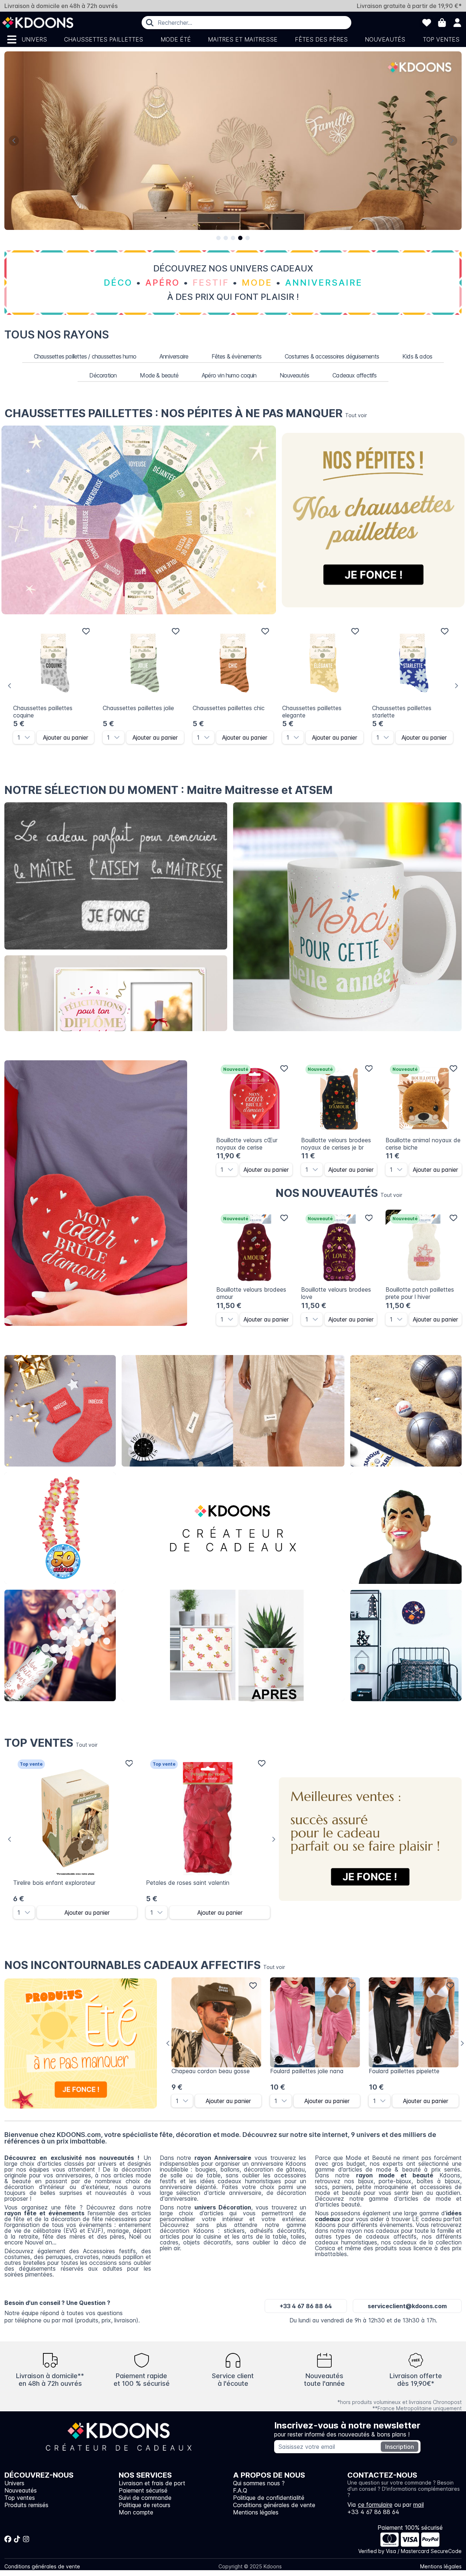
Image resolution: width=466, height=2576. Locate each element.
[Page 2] (226, 238)
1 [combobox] (19, 737)
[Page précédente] (14, 141)
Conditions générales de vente (274, 2505)
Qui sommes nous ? (259, 2483)
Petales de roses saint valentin (188, 1883)
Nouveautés (385, 39)
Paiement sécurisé (143, 2490)
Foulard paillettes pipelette (404, 2071)
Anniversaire (174, 356)
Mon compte (136, 2512)
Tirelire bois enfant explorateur (54, 1883)
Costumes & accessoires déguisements (332, 356)
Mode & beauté (159, 375)
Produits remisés (26, 2505)
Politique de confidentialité (269, 2498)
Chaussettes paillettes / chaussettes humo (85, 356)
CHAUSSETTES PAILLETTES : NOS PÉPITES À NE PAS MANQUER (186, 413)
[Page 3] (233, 238)
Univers (34, 39)
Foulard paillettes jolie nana (307, 2071)
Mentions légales (256, 2512)
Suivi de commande (145, 2498)
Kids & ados (417, 356)
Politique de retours (145, 2505)
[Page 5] (248, 238)
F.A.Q (240, 2490)
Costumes (406, 1528)
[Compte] (457, 23)
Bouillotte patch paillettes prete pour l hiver (420, 1293)
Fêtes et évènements (60, 1645)
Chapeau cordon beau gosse (211, 2071)
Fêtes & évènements (236, 356)
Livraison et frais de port (152, 2483)
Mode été (176, 39)
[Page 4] (240, 238)
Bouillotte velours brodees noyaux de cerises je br (336, 1144)
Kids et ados (406, 1645)
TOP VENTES (51, 1743)
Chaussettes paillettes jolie (138, 708)
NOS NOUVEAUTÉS (339, 1193)
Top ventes (441, 39)
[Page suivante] (452, 141)
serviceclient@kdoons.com (407, 2306)
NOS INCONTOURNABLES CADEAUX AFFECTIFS (145, 1965)
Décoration (103, 375)
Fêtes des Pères (321, 39)
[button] (29, 737)
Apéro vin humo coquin (229, 375)
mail (418, 2505)
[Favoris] (427, 23)
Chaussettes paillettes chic (229, 708)
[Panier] (442, 23)
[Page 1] (218, 238)
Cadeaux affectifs (354, 375)
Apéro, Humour (406, 1411)
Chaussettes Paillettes (104, 39)
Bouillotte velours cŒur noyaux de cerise (247, 1144)
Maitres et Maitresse (243, 39)
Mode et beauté (233, 1411)
